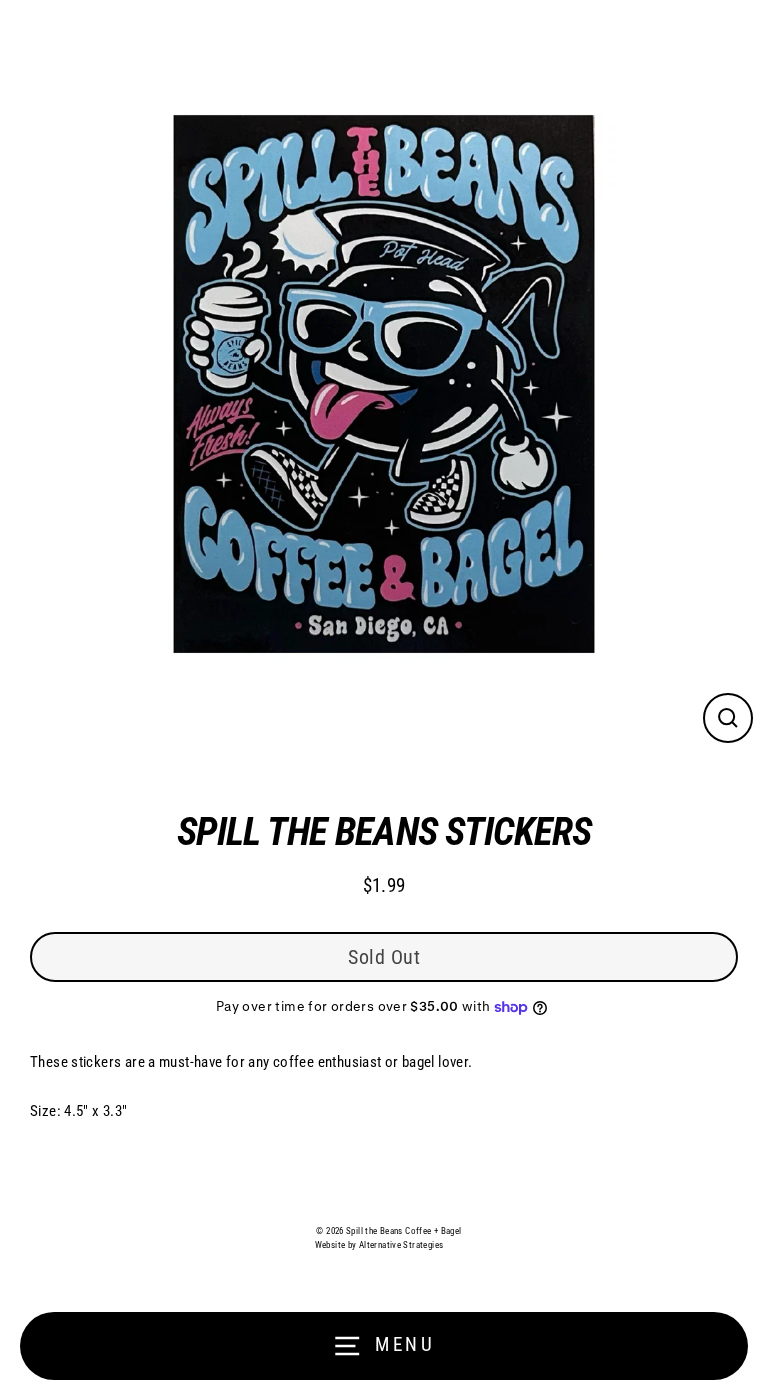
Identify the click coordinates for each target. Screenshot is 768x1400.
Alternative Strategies (401, 1245)
